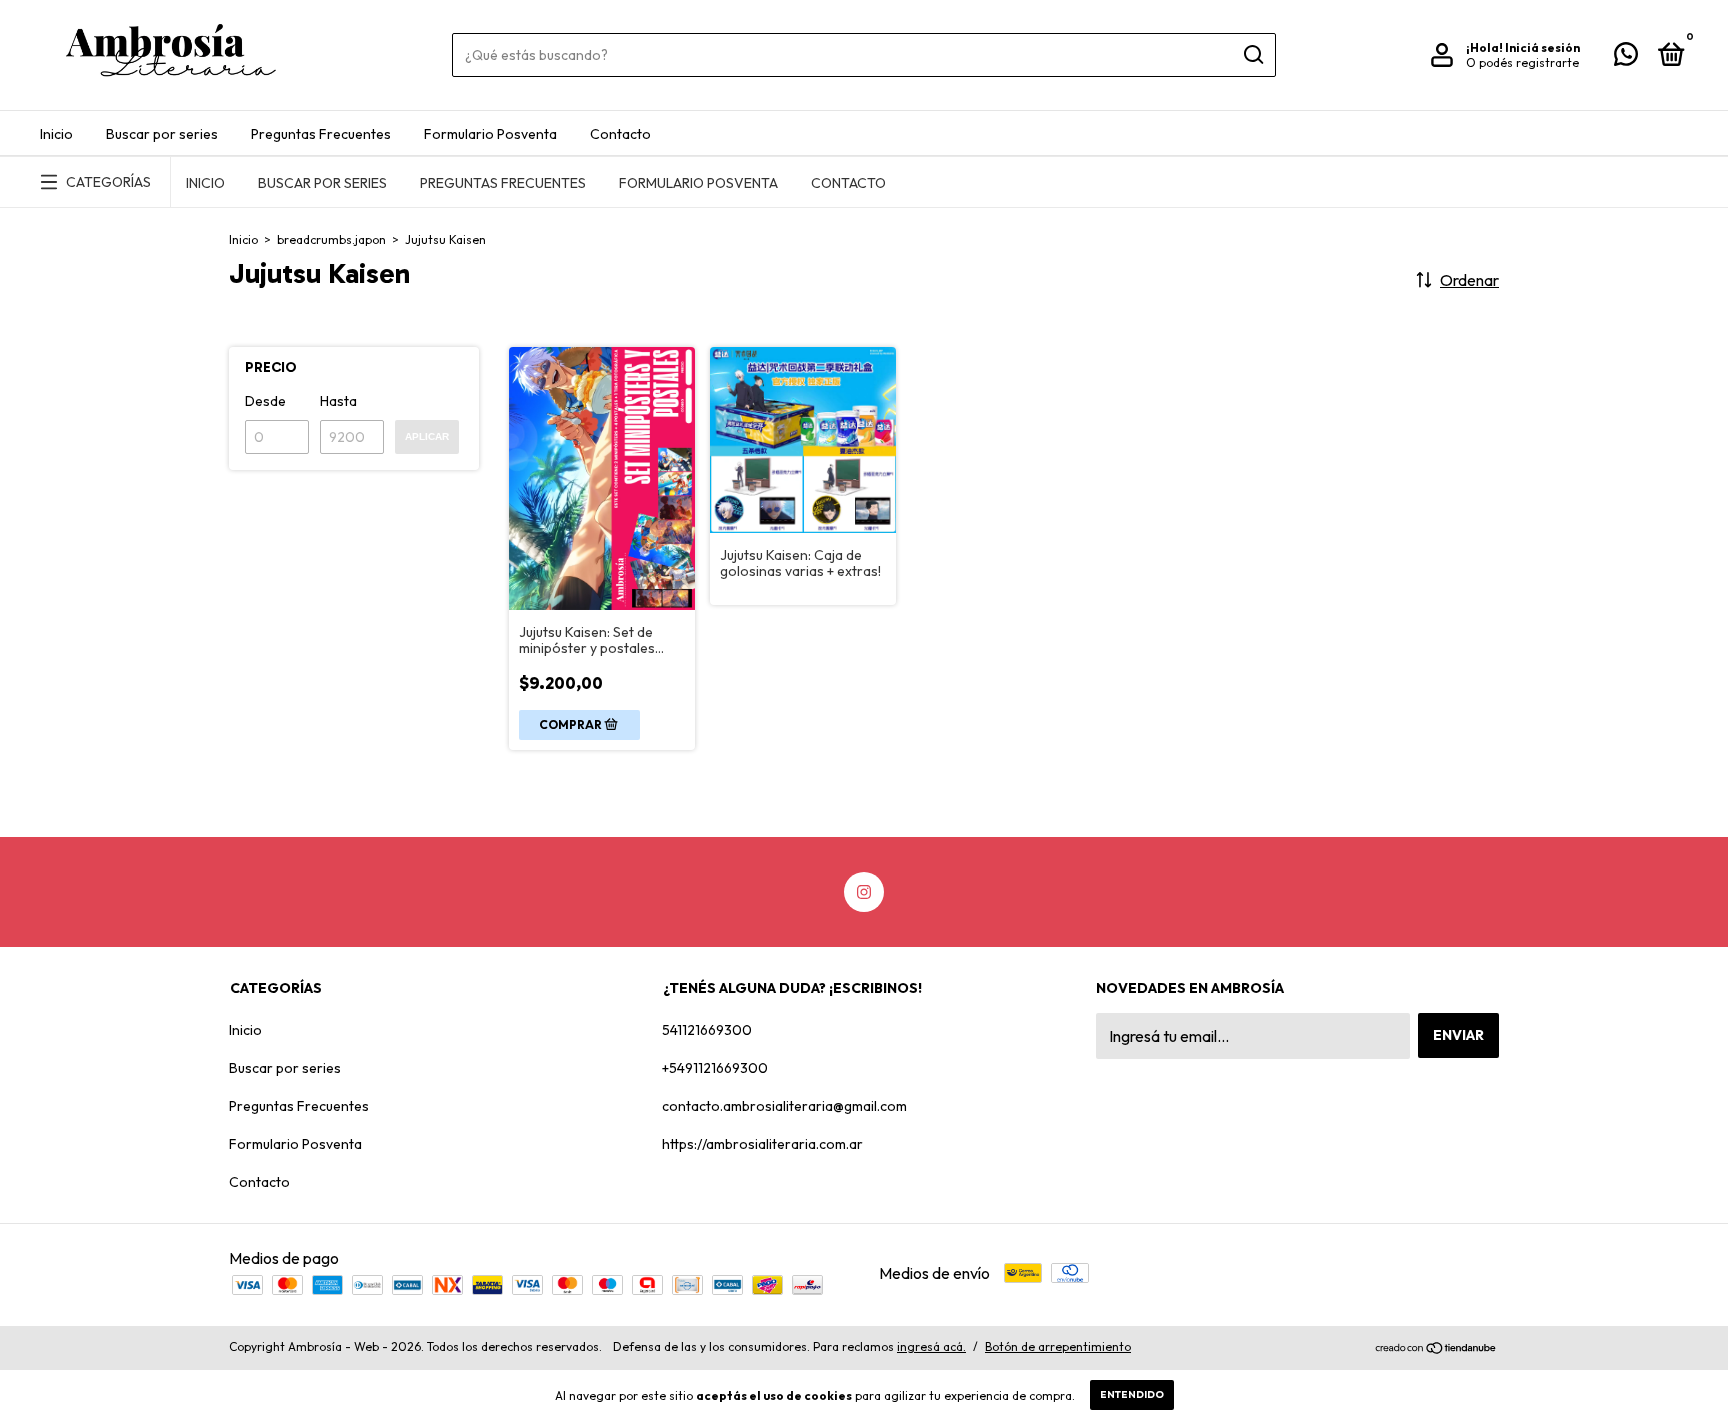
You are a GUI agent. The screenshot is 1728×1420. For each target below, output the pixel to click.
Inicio (56, 134)
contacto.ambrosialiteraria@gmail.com (784, 1106)
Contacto (620, 134)
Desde (265, 401)
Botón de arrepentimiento (1058, 1346)
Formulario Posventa (490, 134)
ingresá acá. (931, 1346)
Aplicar (427, 436)
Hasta (338, 401)
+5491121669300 (715, 1068)
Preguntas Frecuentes (321, 134)
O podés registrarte (1522, 62)
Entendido (1132, 1394)
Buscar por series (162, 134)
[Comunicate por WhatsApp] (1626, 58)
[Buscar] (1252, 55)
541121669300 (707, 1030)
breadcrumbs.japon (331, 239)
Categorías (108, 182)
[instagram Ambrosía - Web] (864, 892)
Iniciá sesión (1542, 47)
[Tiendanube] (1436, 1349)
